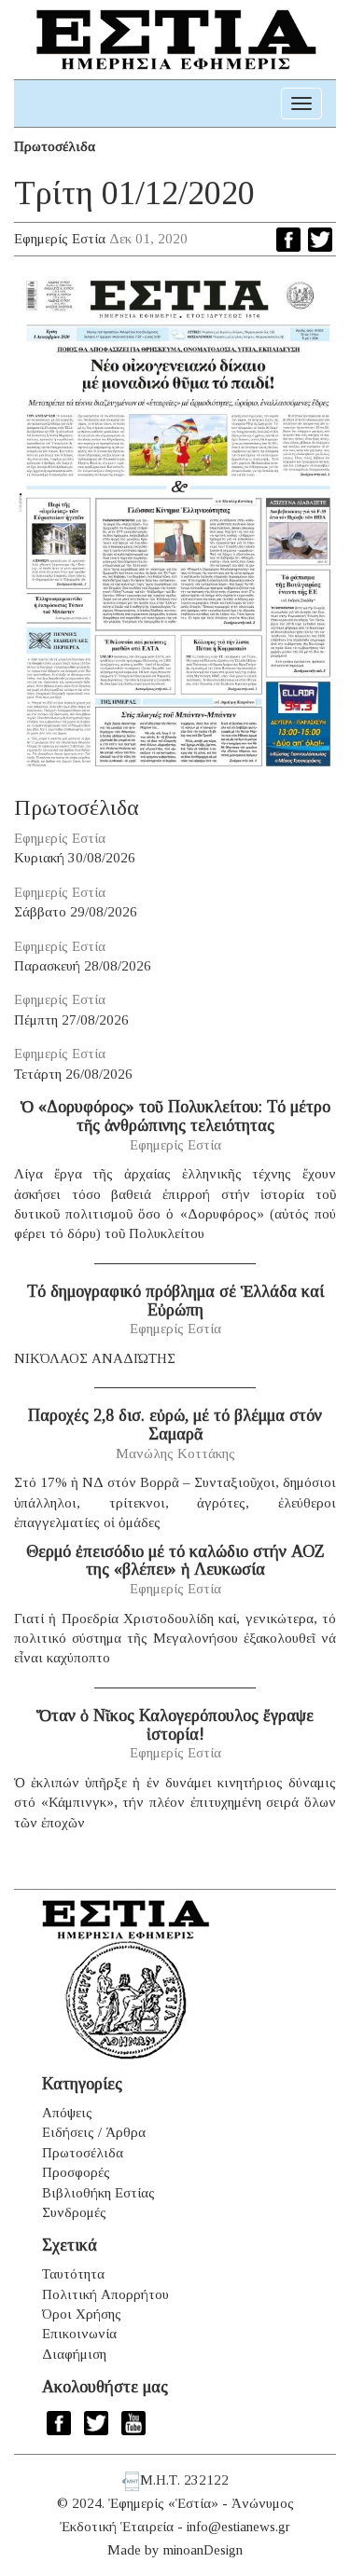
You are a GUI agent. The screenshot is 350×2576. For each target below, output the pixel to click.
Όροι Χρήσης (82, 2314)
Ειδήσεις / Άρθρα (94, 2132)
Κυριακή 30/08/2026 (75, 858)
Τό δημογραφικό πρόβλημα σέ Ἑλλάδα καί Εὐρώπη (175, 1301)
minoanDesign (203, 2550)
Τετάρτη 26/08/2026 (73, 1074)
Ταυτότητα (73, 2274)
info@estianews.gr (238, 2527)
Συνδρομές (74, 2212)
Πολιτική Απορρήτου (105, 2294)
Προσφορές (76, 2172)
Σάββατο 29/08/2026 (76, 912)
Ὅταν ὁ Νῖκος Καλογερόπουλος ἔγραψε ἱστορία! (175, 1725)
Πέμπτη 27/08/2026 (71, 1020)
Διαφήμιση (74, 2354)
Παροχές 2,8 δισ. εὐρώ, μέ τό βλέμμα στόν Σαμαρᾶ (175, 1425)
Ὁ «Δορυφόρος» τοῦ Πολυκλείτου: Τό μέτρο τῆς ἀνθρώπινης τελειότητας (175, 1116)
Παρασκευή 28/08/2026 (83, 966)
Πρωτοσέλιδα (55, 146)
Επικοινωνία (79, 2334)
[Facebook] (288, 240)
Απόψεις (67, 2113)
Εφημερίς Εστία (60, 239)
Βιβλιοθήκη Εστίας (98, 2193)
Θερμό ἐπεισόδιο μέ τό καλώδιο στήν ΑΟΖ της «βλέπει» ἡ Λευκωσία (175, 1561)
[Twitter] (320, 240)
